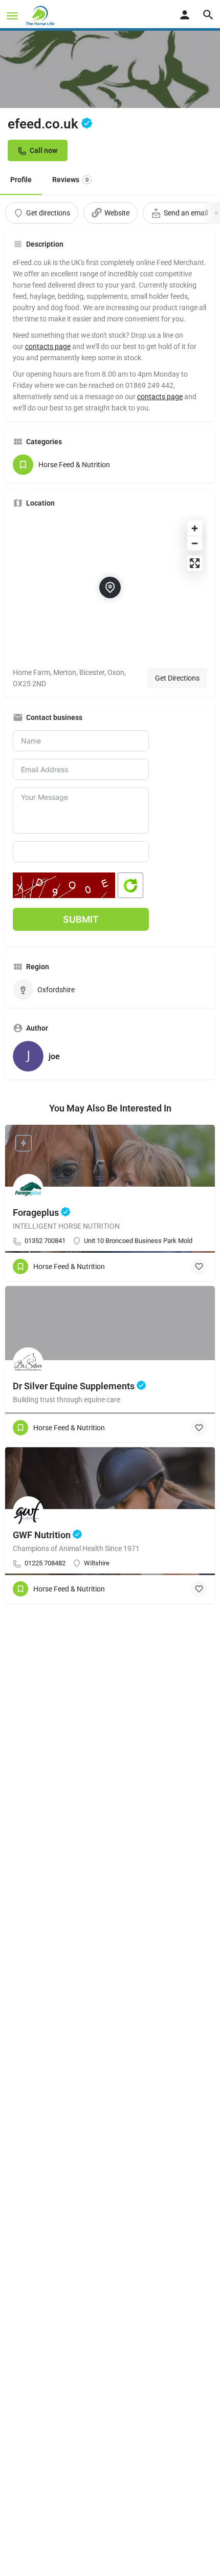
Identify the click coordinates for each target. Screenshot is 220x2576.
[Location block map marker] (110, 587)
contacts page (48, 346)
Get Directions (177, 678)
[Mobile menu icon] (12, 16)
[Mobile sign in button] (185, 15)
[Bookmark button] (199, 1267)
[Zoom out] (195, 543)
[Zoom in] (195, 528)
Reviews (70, 180)
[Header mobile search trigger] (208, 15)
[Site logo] (41, 15)
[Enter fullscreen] (195, 563)
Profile (21, 180)
